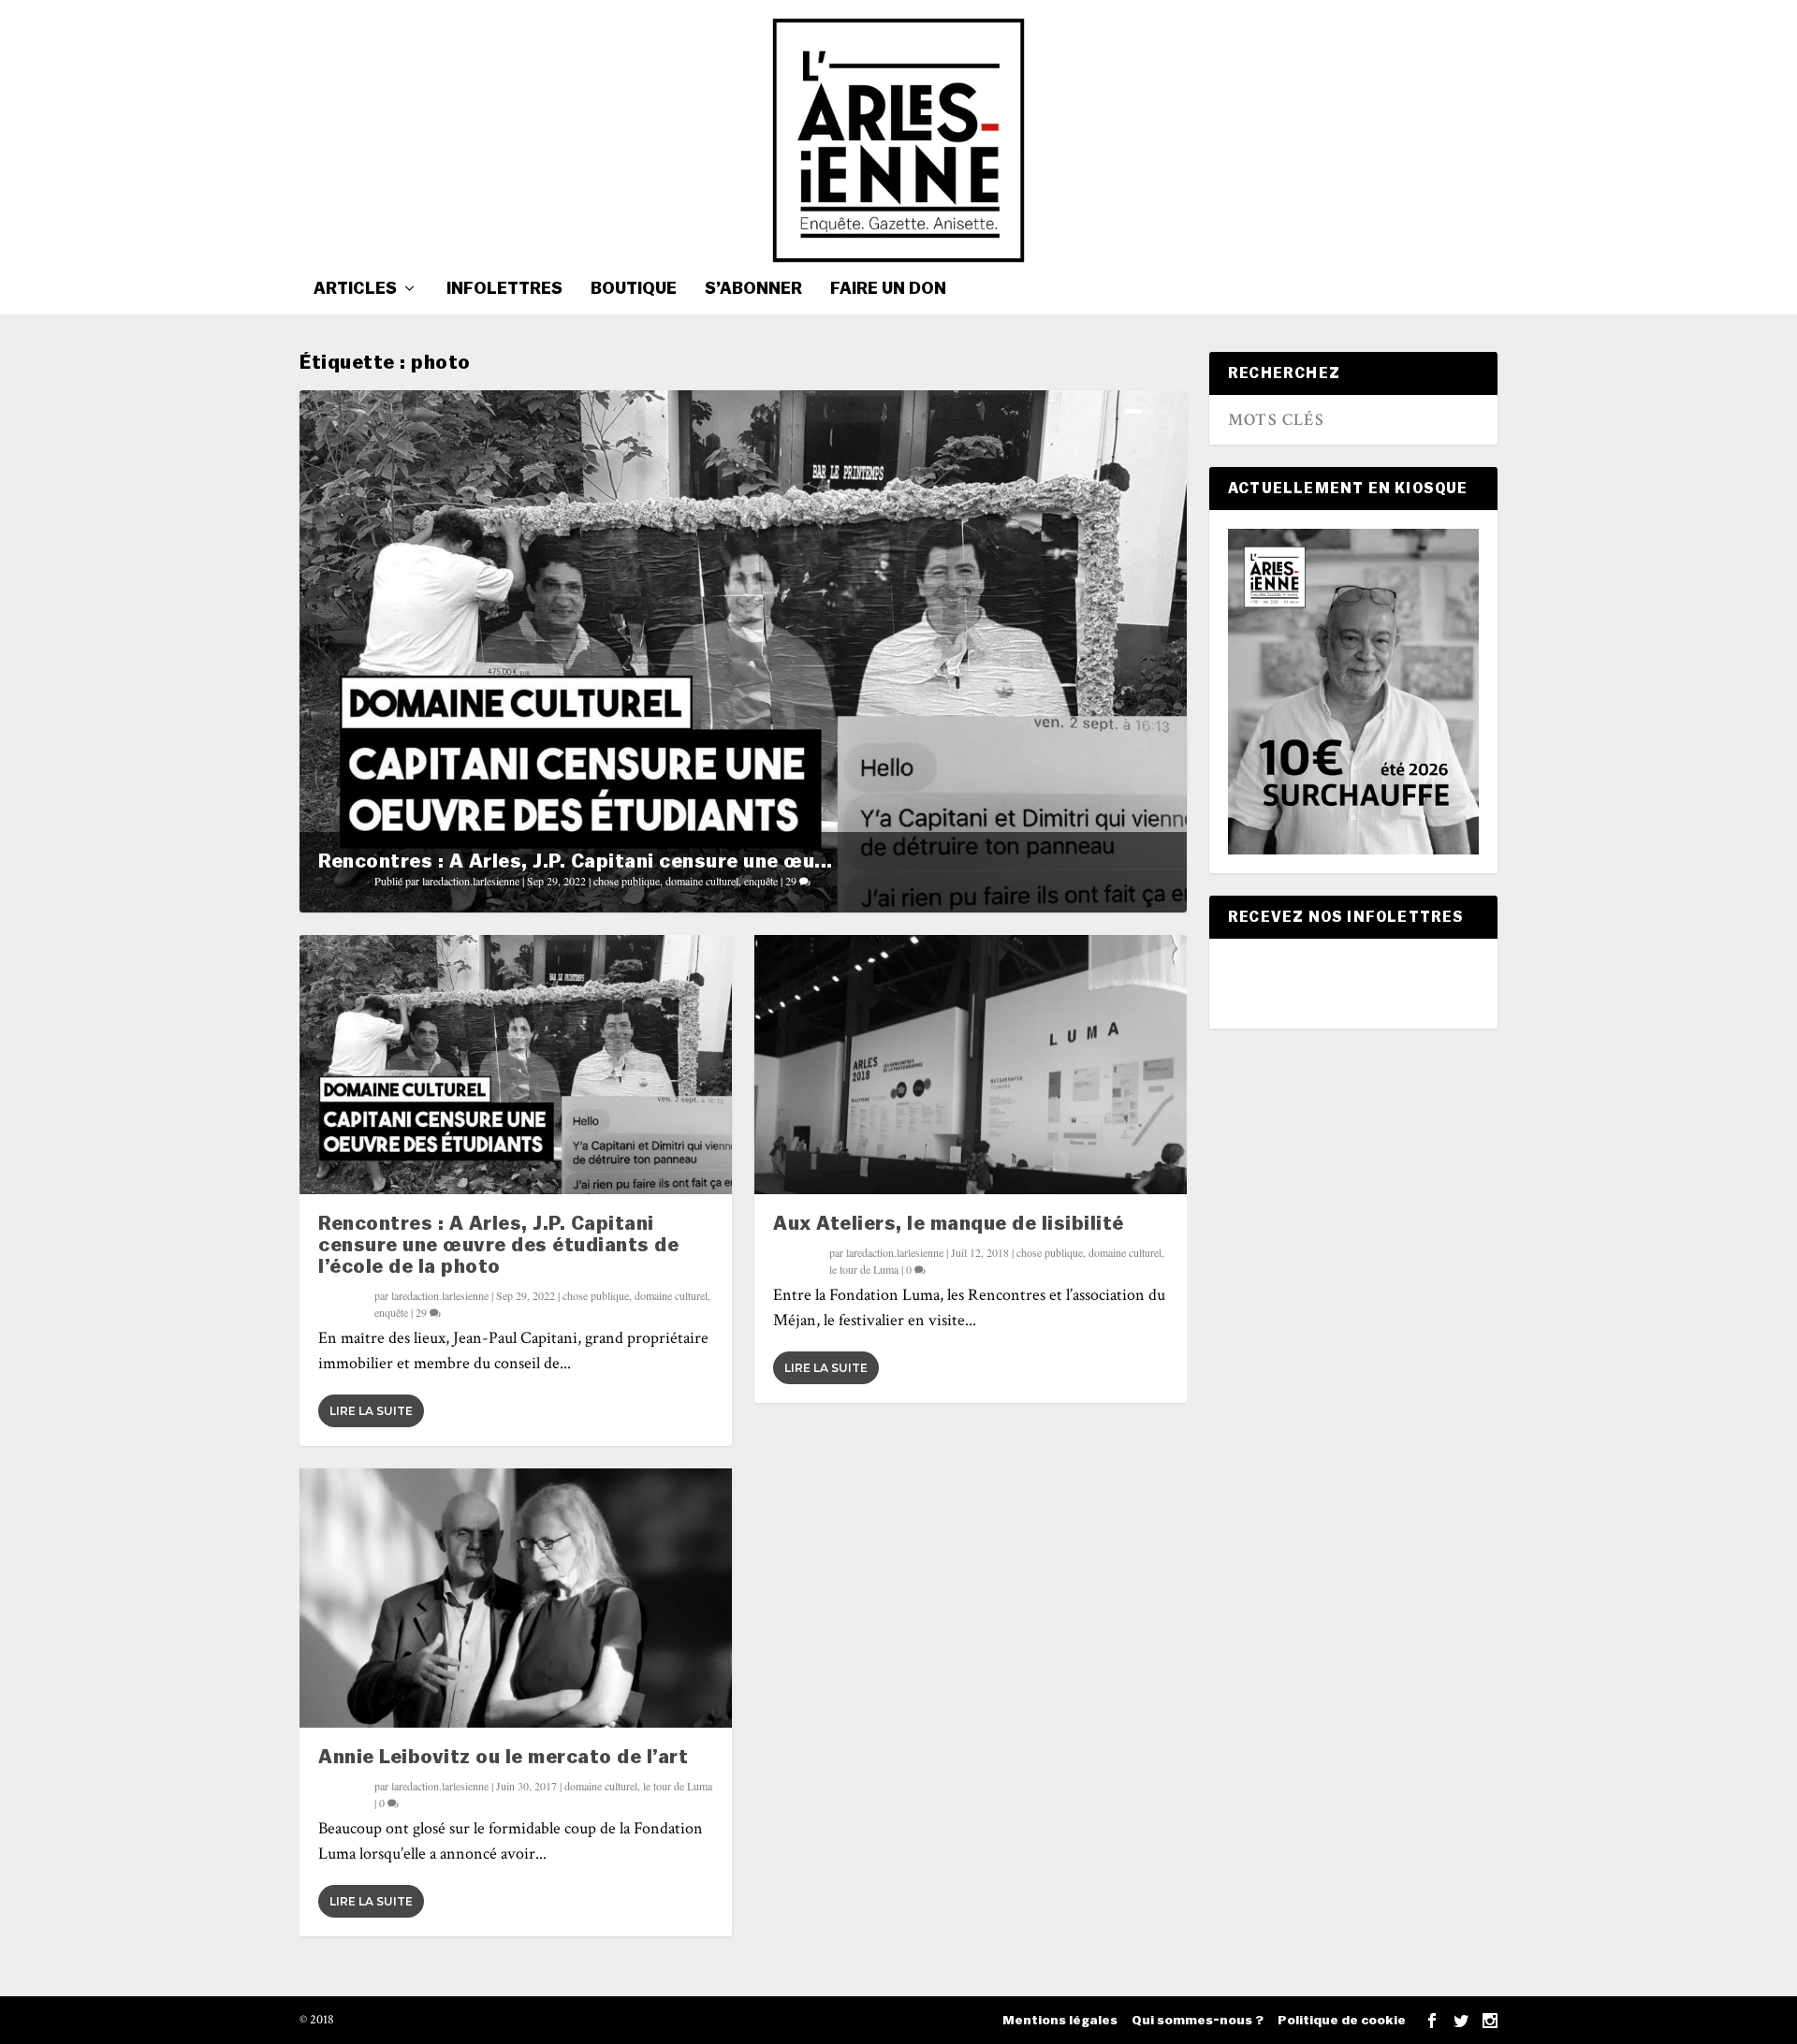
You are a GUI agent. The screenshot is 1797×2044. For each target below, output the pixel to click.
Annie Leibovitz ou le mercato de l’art (503, 1757)
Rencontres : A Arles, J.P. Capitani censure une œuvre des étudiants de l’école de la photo (498, 1245)
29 (792, 881)
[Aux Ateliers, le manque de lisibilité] (971, 1065)
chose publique (627, 881)
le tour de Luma (678, 1786)
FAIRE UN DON (888, 289)
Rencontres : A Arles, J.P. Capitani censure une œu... (576, 861)
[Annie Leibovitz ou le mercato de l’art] (516, 1598)
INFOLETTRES (504, 289)
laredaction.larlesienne (471, 881)
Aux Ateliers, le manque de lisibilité (949, 1224)
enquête (761, 881)
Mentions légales (1060, 2021)
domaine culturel (702, 881)
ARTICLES (355, 289)
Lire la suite (371, 1411)
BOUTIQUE (634, 289)
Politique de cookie (1342, 2021)
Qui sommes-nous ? (1198, 2021)
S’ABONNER (753, 289)
